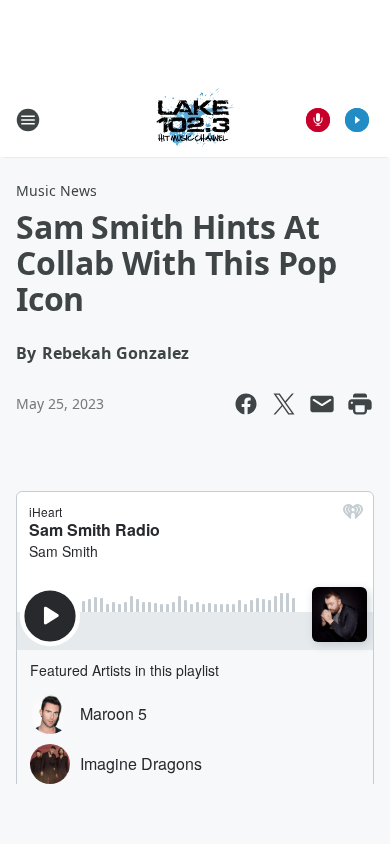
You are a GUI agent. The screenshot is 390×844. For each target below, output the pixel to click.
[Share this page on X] (284, 404)
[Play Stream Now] (357, 120)
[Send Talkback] (318, 120)
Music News (56, 190)
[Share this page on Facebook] (246, 404)
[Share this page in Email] (322, 404)
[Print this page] (360, 404)
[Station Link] (195, 119)
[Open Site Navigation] (28, 120)
